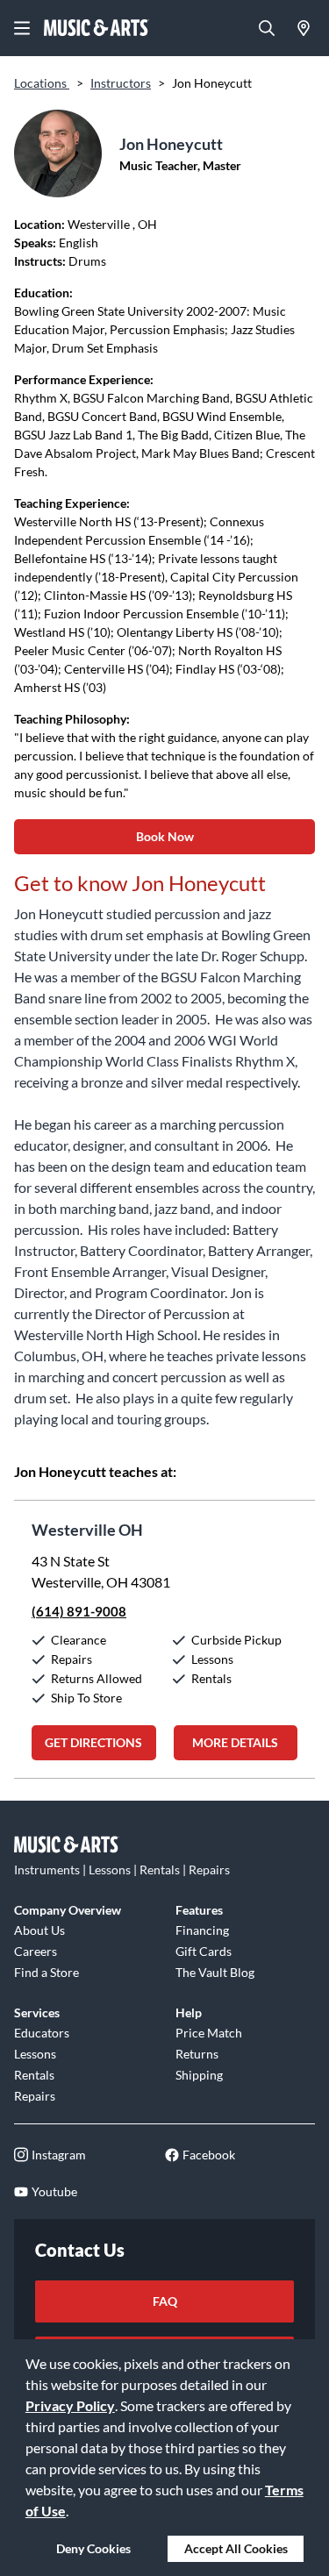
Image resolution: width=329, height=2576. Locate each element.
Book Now (165, 836)
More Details (235, 1742)
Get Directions (93, 1742)
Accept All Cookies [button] (236, 2548)
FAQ (165, 2301)
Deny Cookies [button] (93, 2548)
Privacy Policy (70, 2405)
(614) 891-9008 (79, 1611)
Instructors (121, 83)
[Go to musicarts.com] (97, 28)
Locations (42, 83)
